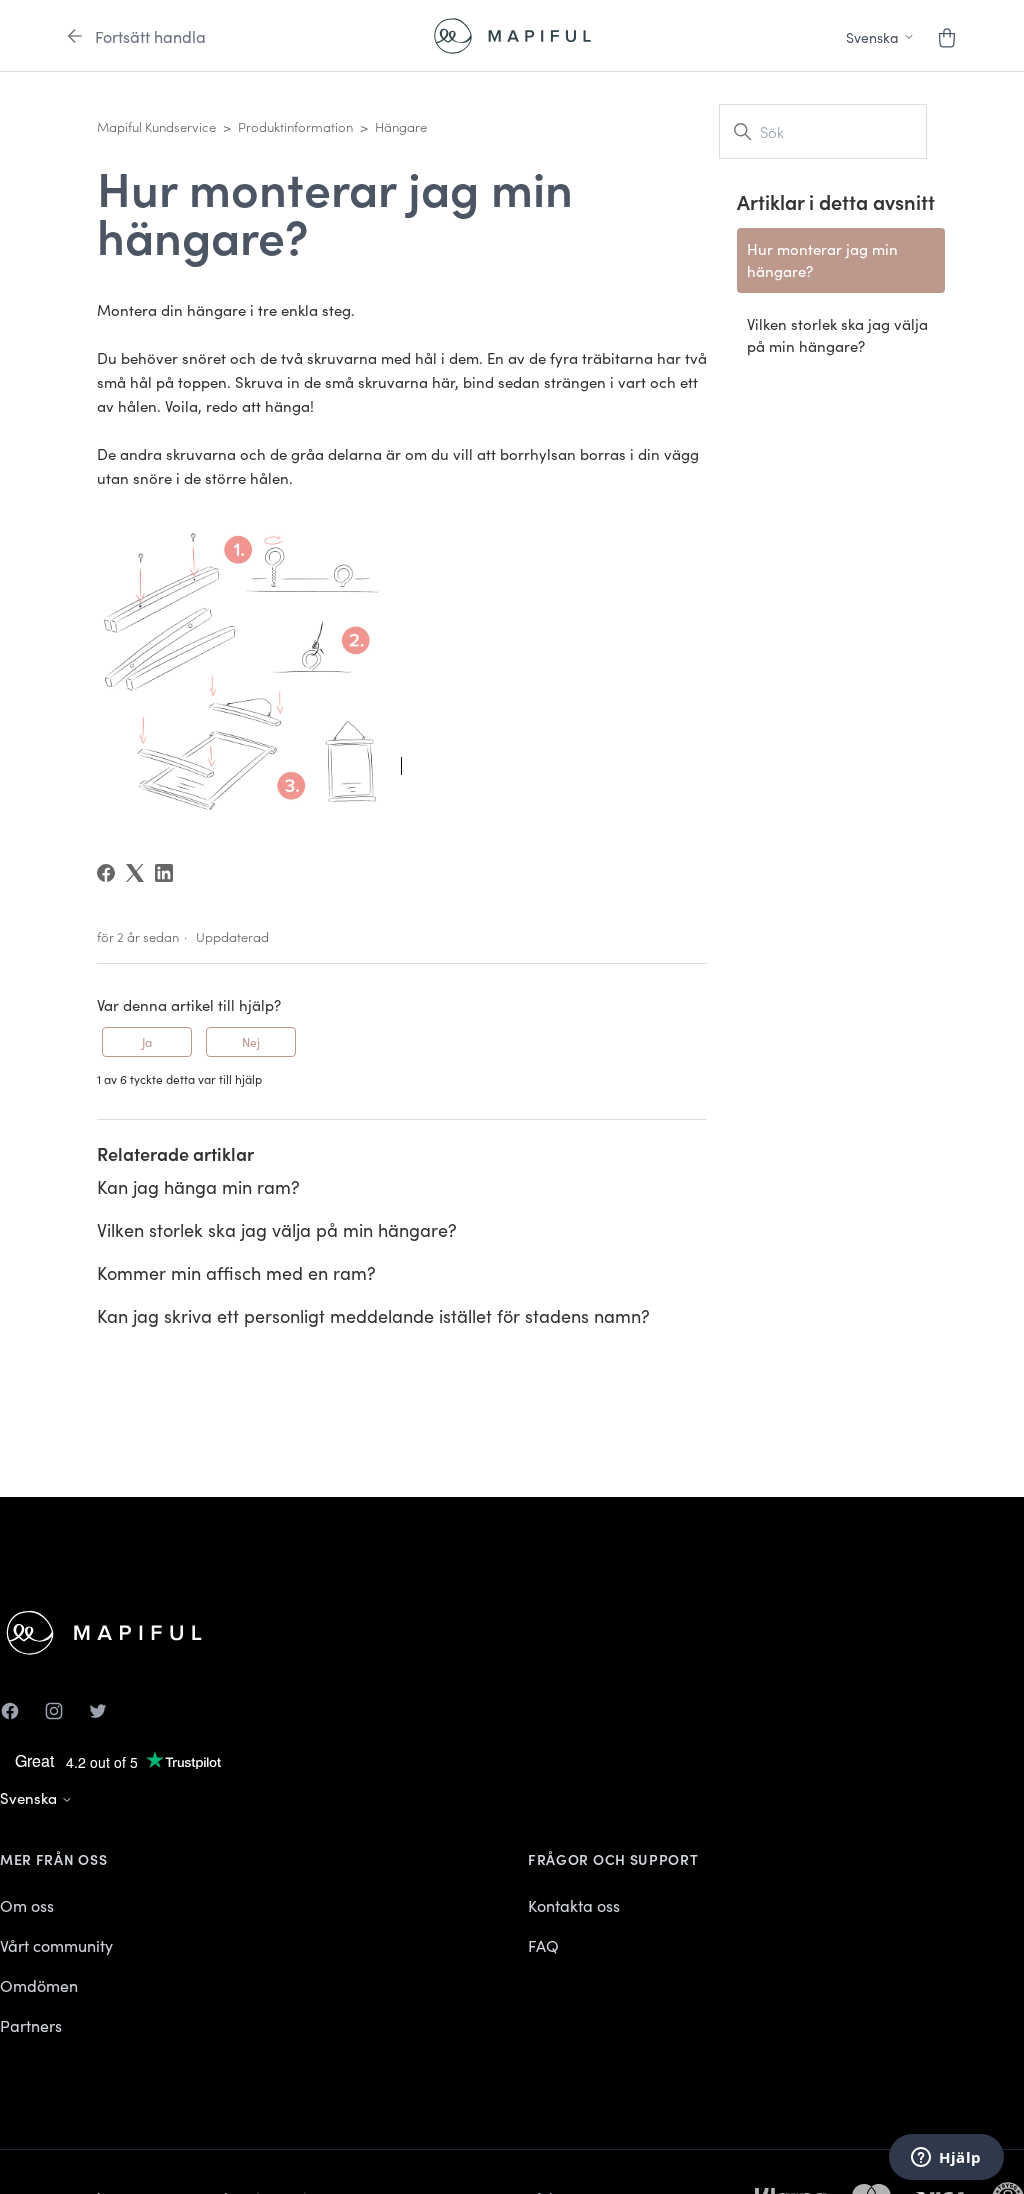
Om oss (27, 1905)
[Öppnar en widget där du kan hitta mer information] (946, 2159)
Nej (251, 1041)
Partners (31, 2025)
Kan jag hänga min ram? (198, 1186)
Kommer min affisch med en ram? (236, 1272)
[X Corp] (135, 873)
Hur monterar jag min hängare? (822, 260)
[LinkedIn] (164, 873)
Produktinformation (295, 126)
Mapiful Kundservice (156, 126)
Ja (147, 1041)
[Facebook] (106, 873)
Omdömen (39, 1985)
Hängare (401, 126)
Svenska (30, 1797)
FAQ (543, 1945)
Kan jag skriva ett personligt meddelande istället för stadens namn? (373, 1315)
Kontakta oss (574, 1905)
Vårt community (56, 1945)
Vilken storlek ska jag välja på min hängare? (277, 1229)
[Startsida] (512, 36)
